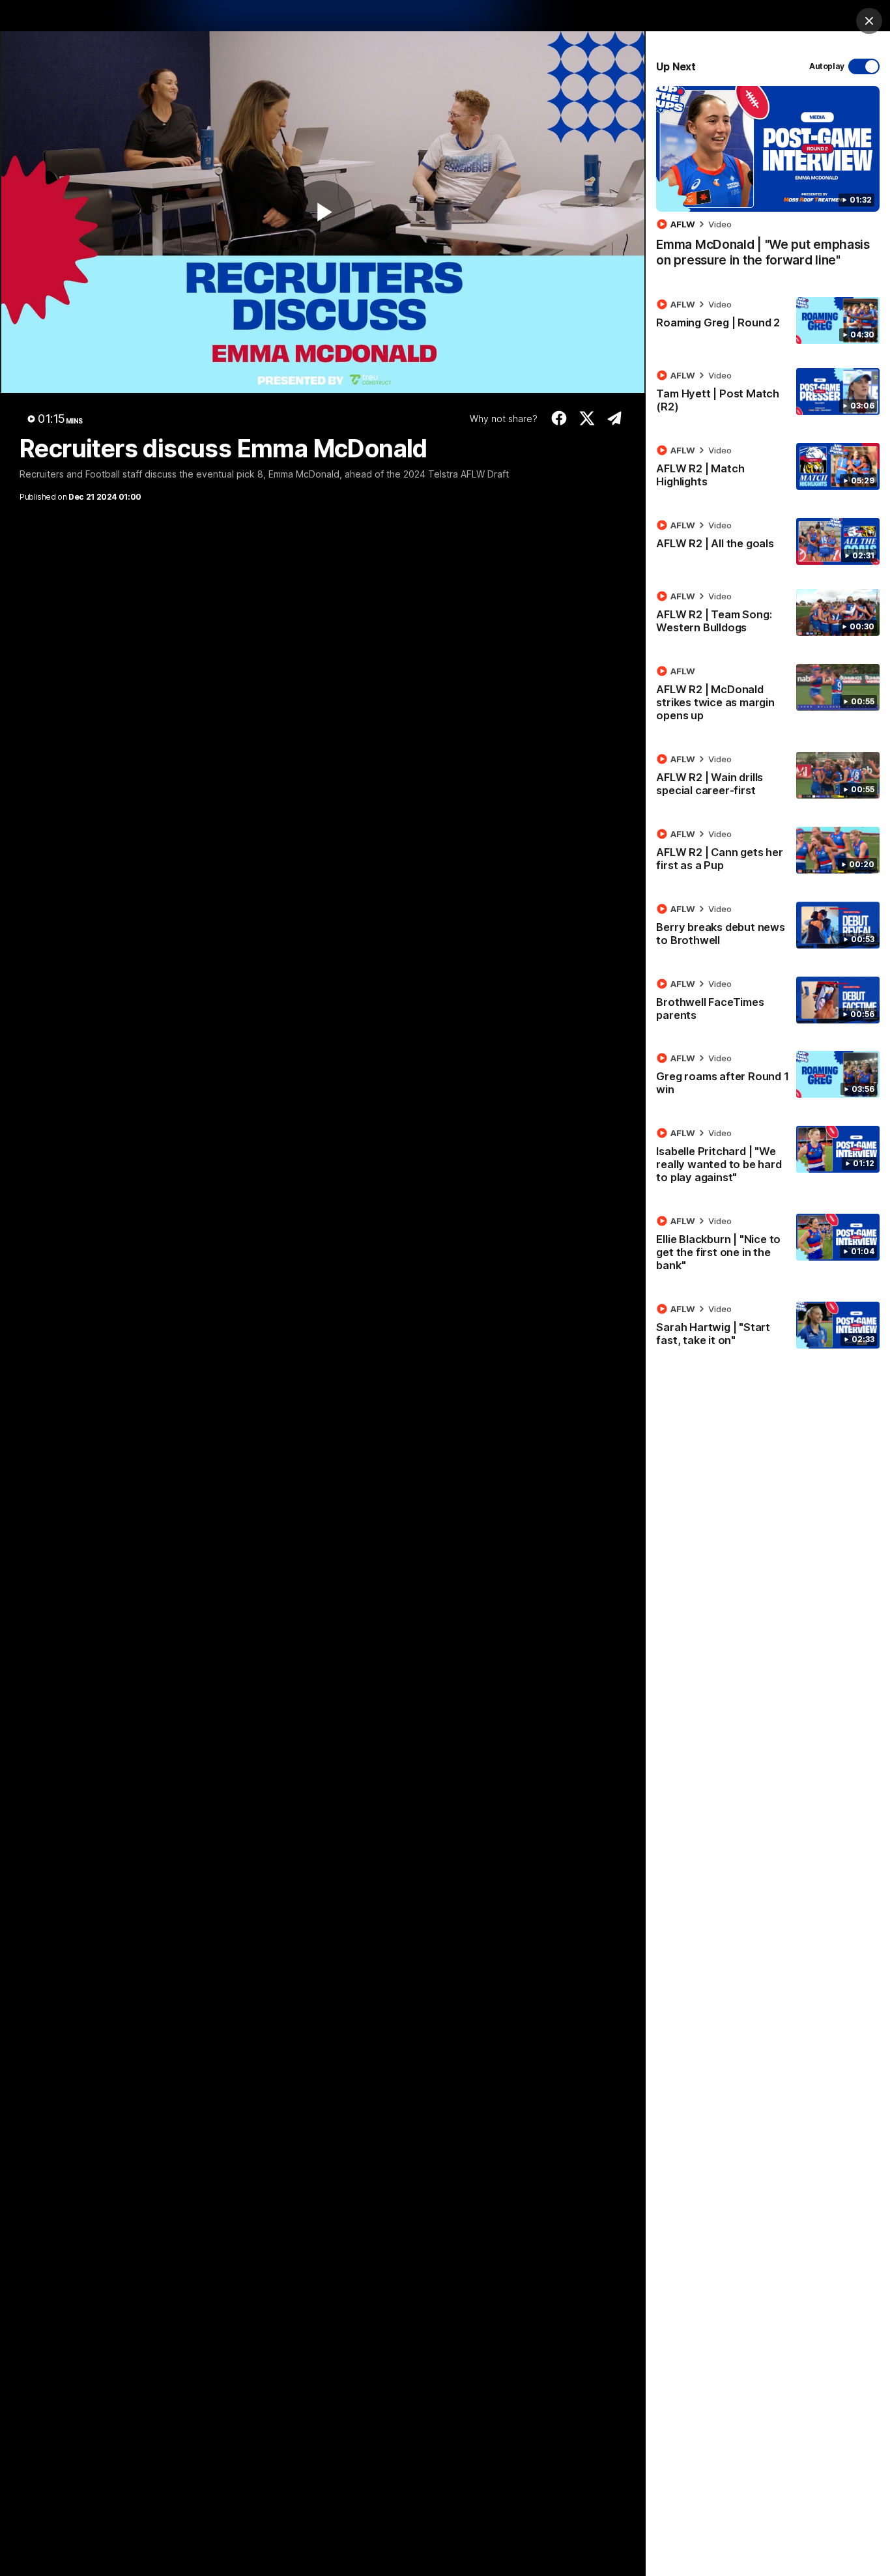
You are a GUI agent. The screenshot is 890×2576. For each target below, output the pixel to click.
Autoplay (827, 66)
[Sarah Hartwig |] (768, 1327)
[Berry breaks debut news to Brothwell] (768, 927)
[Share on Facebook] (559, 418)
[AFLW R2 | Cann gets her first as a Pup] (768, 852)
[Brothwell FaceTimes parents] (768, 1002)
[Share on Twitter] (587, 418)
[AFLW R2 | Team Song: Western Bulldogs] (768, 614)
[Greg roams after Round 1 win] (768, 1076)
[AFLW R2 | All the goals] (768, 541)
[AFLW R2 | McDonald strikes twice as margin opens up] (768, 696)
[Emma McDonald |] (768, 183)
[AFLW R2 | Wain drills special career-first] (768, 777)
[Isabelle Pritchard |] (768, 1158)
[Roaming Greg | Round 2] (768, 321)
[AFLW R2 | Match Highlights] (768, 468)
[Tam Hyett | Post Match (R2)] (768, 394)
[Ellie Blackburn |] (768, 1246)
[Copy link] (615, 418)
